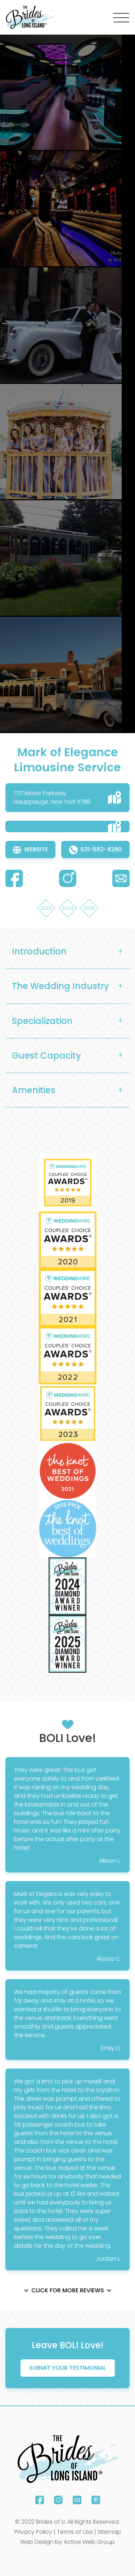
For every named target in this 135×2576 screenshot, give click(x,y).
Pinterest (96, 2500)
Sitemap (109, 2532)
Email (77, 2500)
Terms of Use (75, 2532)
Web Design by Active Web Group (67, 2542)
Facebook (40, 2500)
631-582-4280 (101, 849)
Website (36, 849)
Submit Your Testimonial (68, 2368)
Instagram (58, 2500)
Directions (114, 798)
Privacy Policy (33, 2532)
